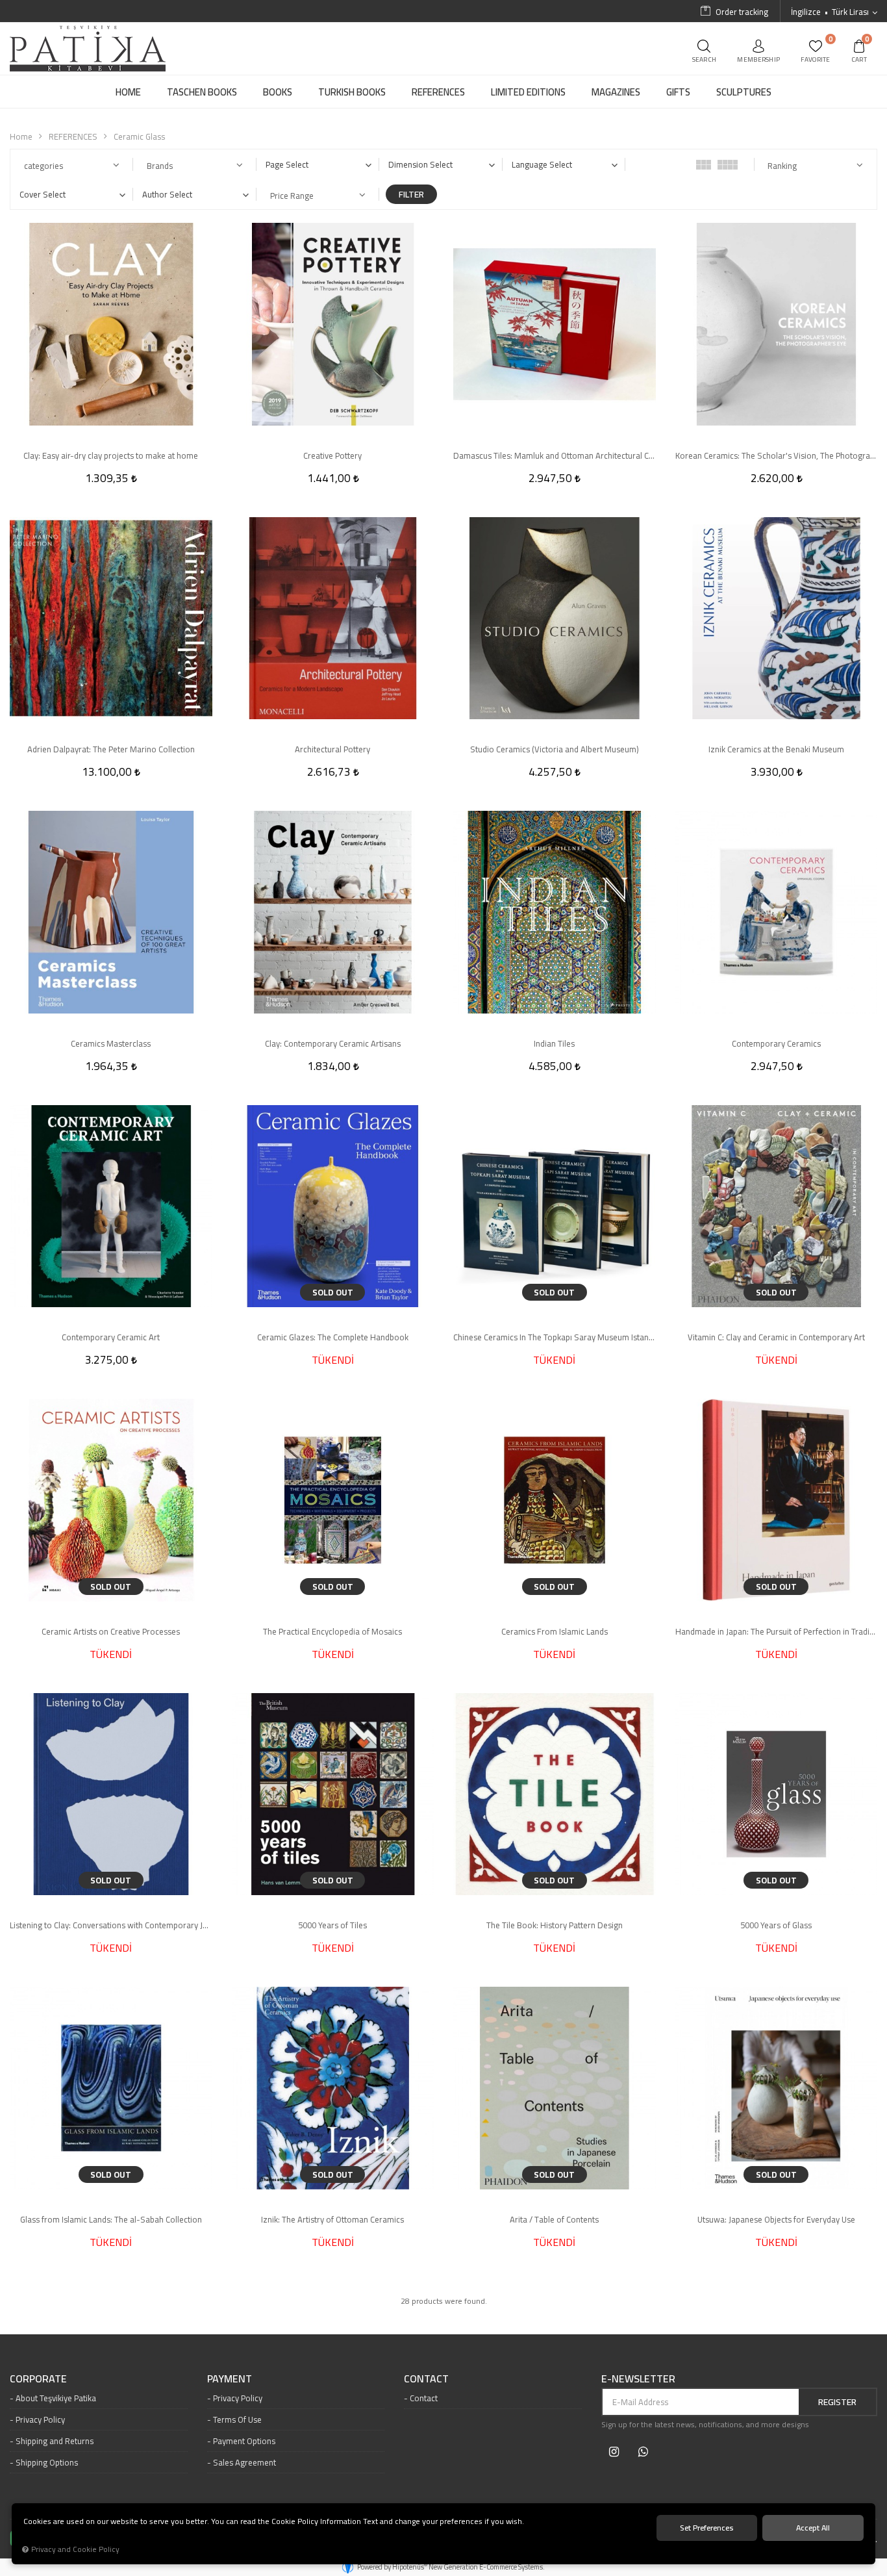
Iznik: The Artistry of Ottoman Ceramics (332, 2219)
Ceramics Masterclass (111, 1043)
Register (837, 2402)
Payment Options (244, 2441)
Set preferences (707, 2528)
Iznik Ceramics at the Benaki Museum (776, 749)
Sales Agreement (244, 2462)
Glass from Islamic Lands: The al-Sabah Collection (111, 2219)
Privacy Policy (40, 2419)
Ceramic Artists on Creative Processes (111, 1631)
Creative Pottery (332, 455)
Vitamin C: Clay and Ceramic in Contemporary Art (776, 1337)
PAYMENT (230, 2379)
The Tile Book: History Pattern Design (555, 1925)
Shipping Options (47, 2462)
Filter (411, 194)
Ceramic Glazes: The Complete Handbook (333, 1337)
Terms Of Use (237, 2419)
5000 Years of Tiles (332, 1925)
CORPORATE (38, 2379)
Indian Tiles (554, 1043)
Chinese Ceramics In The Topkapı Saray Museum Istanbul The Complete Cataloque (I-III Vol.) (555, 1337)
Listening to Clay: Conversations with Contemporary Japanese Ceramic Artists (111, 1925)
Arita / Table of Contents (554, 2219)
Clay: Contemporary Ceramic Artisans (333, 1043)
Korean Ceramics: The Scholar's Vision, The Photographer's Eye (777, 455)
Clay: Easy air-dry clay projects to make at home (111, 455)
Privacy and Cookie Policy (75, 2549)
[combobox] (318, 164)
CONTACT (426, 2379)
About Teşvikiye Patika (56, 2398)
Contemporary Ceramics (776, 1043)
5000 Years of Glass (776, 1925)
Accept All (813, 2528)
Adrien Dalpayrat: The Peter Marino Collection (111, 749)
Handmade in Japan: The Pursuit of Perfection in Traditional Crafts (777, 1631)
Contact (424, 2398)
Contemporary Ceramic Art (111, 1337)
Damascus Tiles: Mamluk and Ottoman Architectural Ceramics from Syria (555, 455)
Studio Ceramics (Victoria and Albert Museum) (555, 749)
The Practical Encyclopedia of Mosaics (332, 1631)
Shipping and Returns (55, 2441)
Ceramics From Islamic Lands (555, 1631)
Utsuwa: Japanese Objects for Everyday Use (776, 2219)
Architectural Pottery (332, 749)
